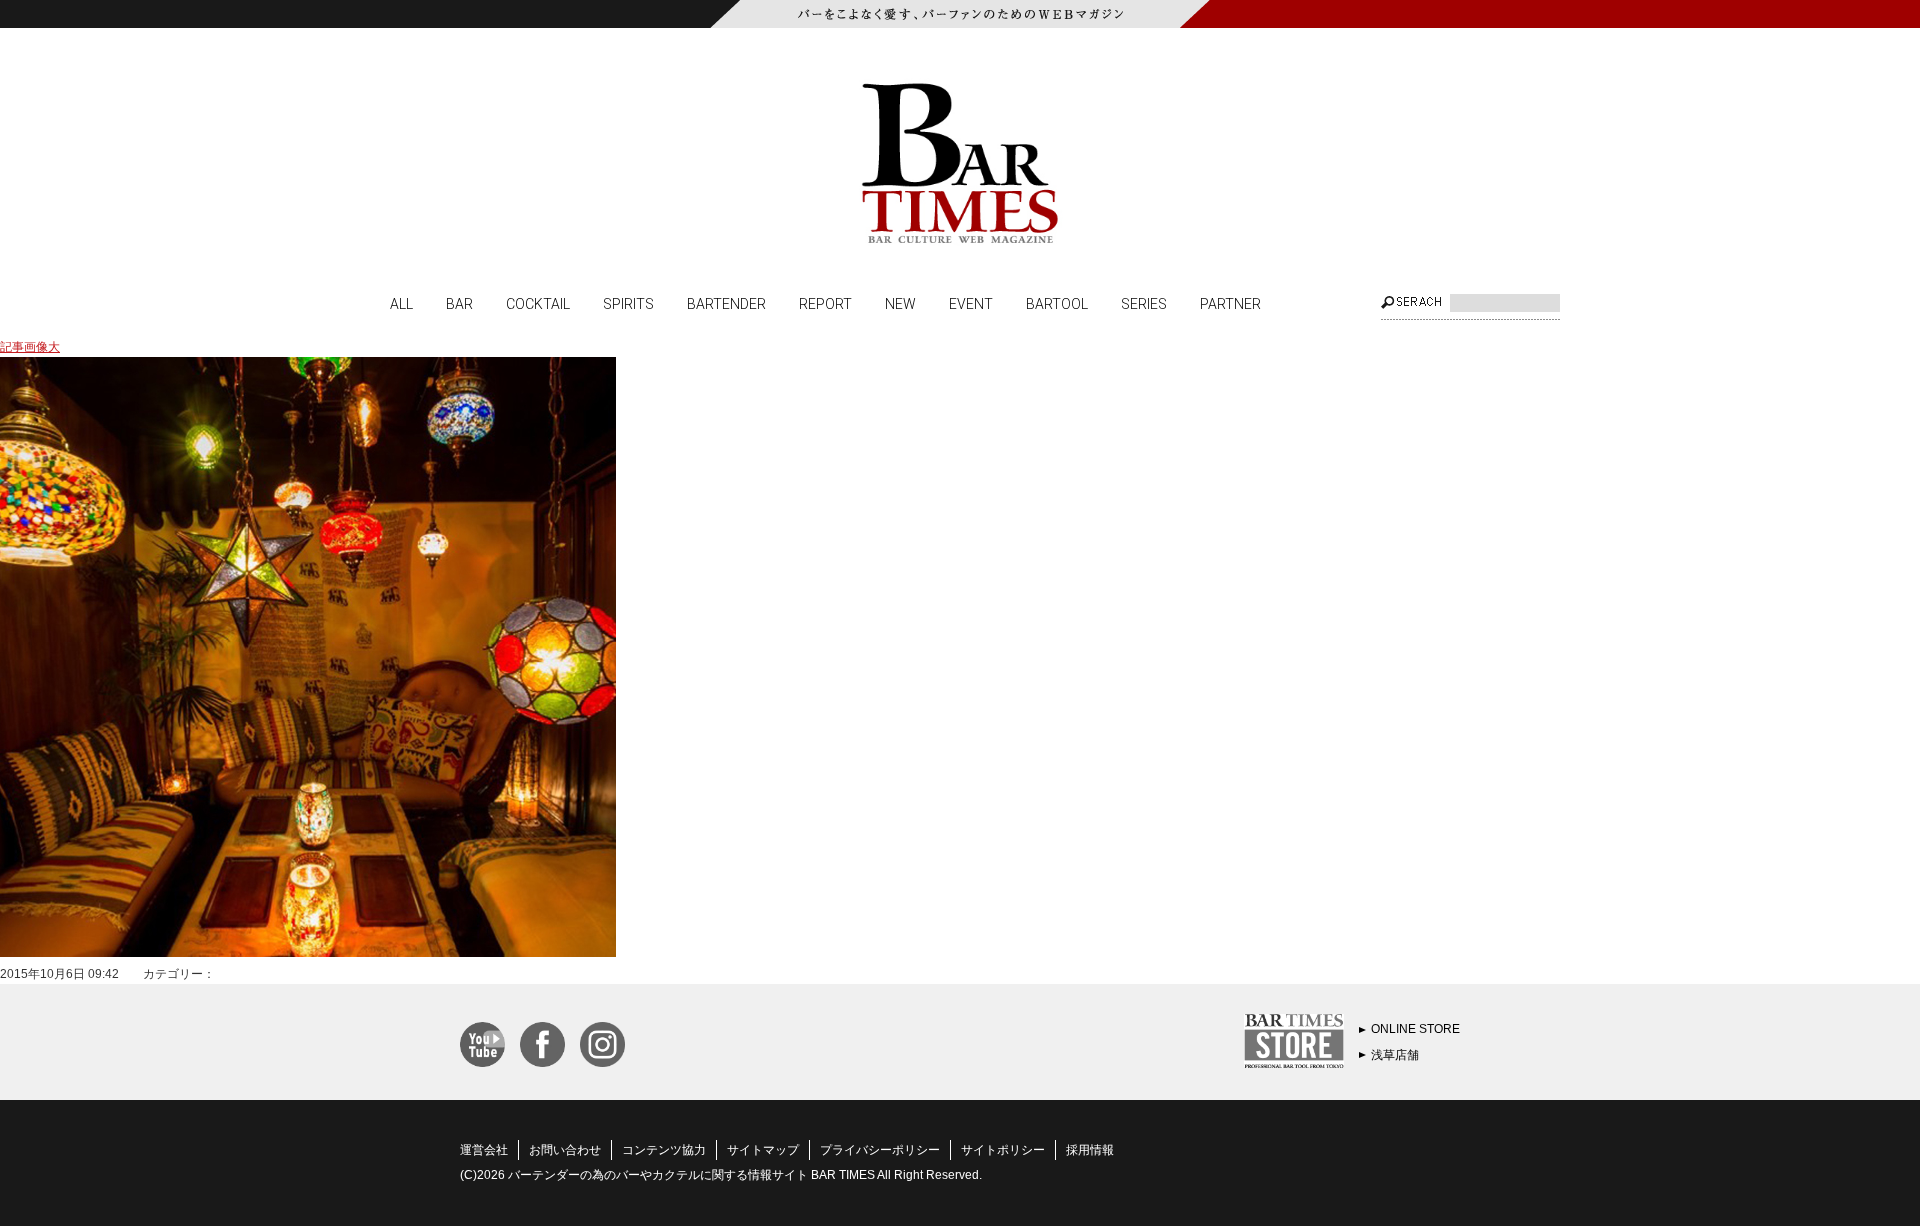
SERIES (1144, 303)
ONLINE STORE (1415, 1029)
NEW (900, 303)
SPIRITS (628, 303)
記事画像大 (30, 347)
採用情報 (1090, 1150)
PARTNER (1230, 303)
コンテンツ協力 (664, 1150)
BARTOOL (1057, 303)
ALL (401, 303)
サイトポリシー (1003, 1150)
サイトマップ (763, 1150)
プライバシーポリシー (880, 1150)
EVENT (971, 303)
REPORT (825, 303)
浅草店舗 (1395, 1055)
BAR (459, 303)
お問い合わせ (565, 1150)
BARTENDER (726, 303)
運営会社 (484, 1150)
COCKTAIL (538, 303)
